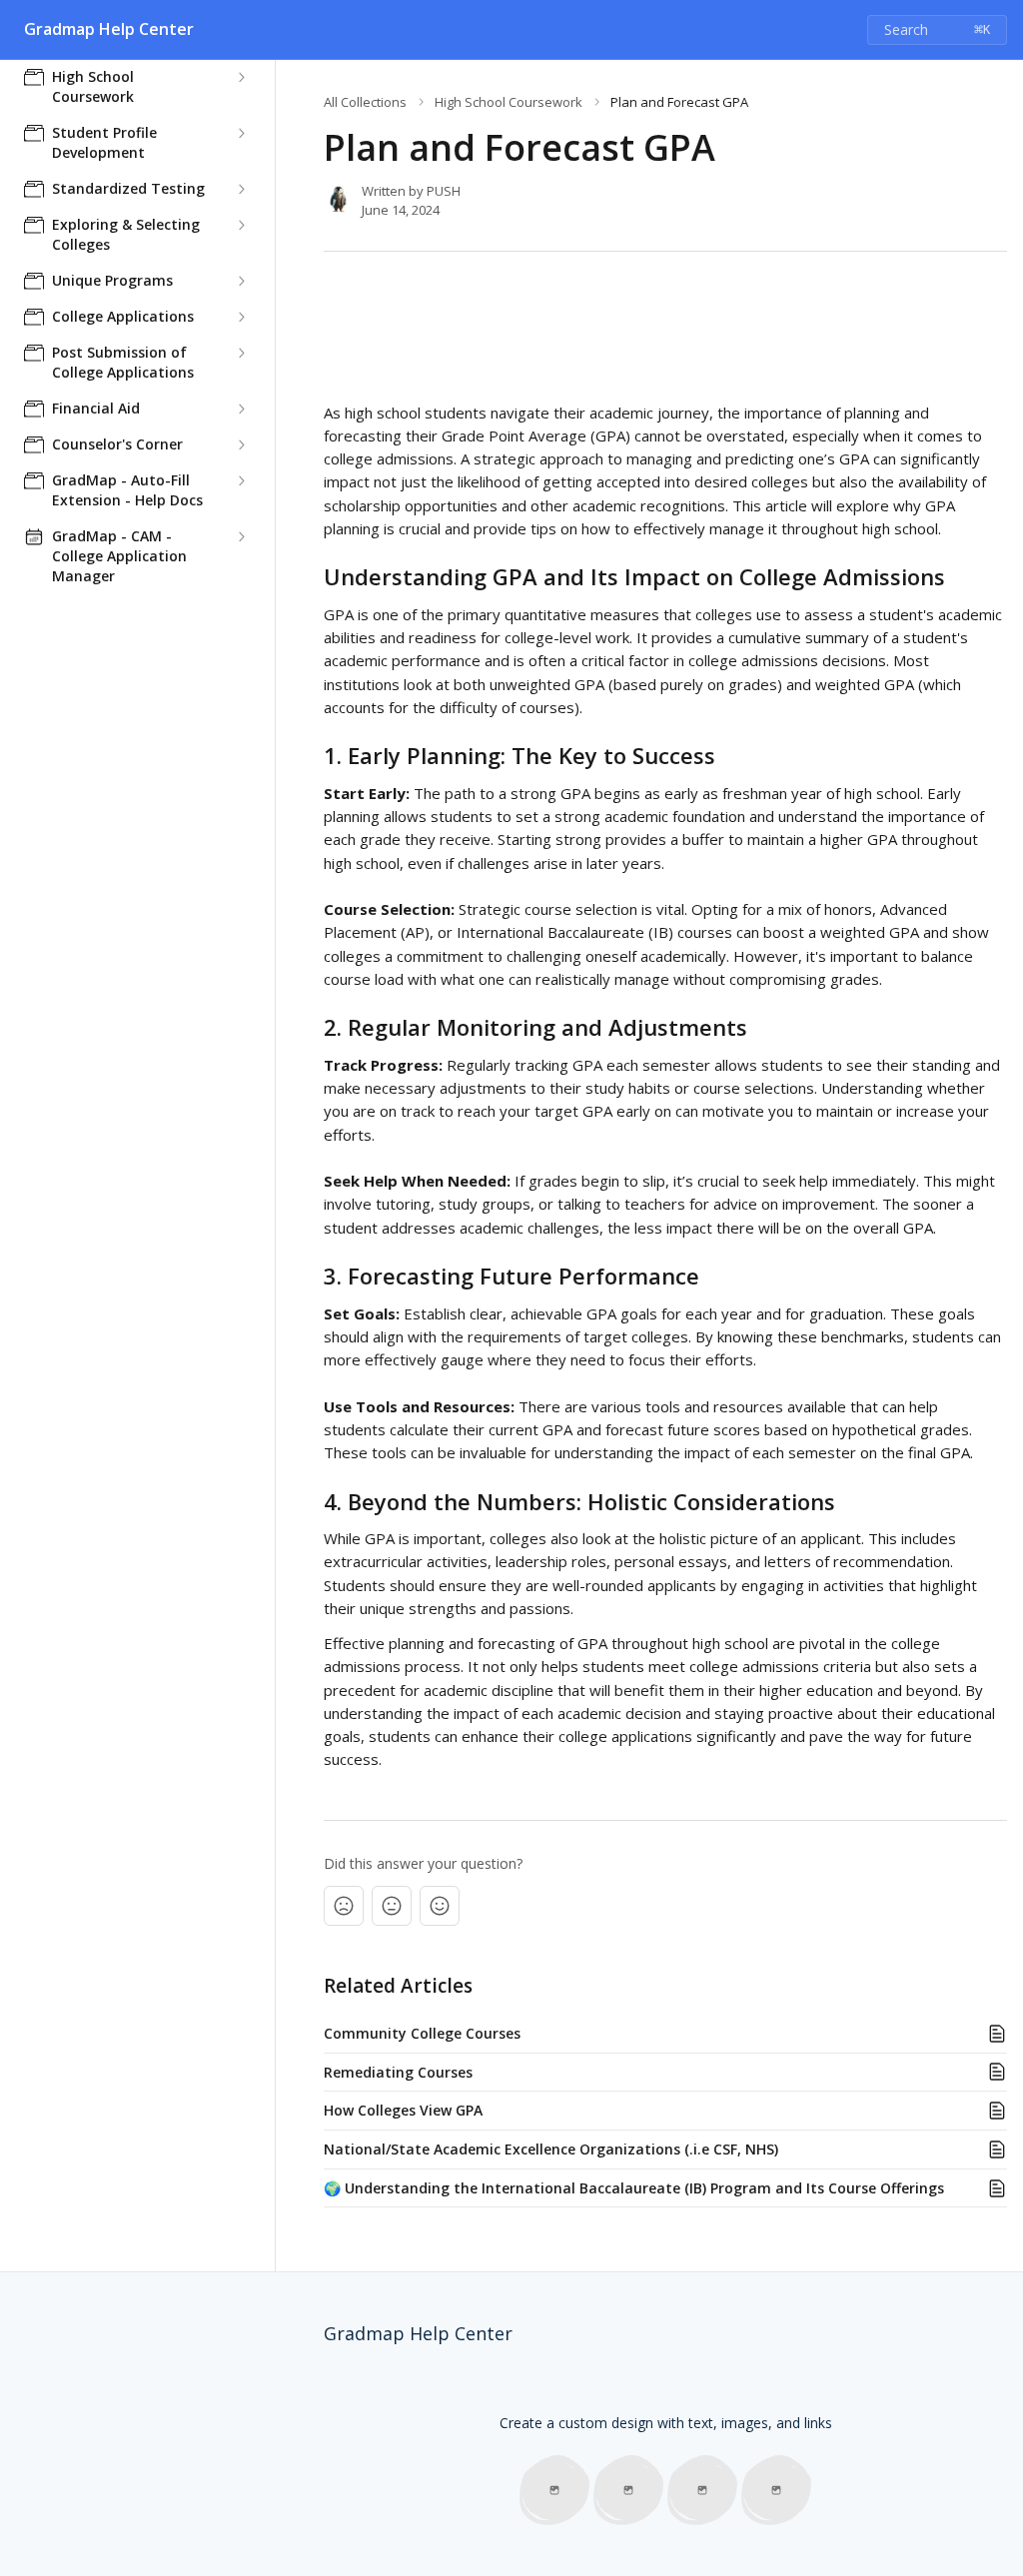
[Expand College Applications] (241, 317)
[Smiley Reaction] (440, 1906)
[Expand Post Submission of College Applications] (241, 353)
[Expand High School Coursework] (241, 77)
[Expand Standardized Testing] (241, 189)
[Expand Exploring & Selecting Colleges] (241, 225)
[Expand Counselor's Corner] (241, 444)
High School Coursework (509, 102)
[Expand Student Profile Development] (241, 133)
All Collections (365, 102)
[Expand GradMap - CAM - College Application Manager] (241, 536)
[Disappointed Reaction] (344, 1906)
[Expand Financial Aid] (241, 409)
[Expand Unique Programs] (241, 281)
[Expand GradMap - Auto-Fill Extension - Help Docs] (241, 480)
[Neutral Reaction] (392, 1906)
